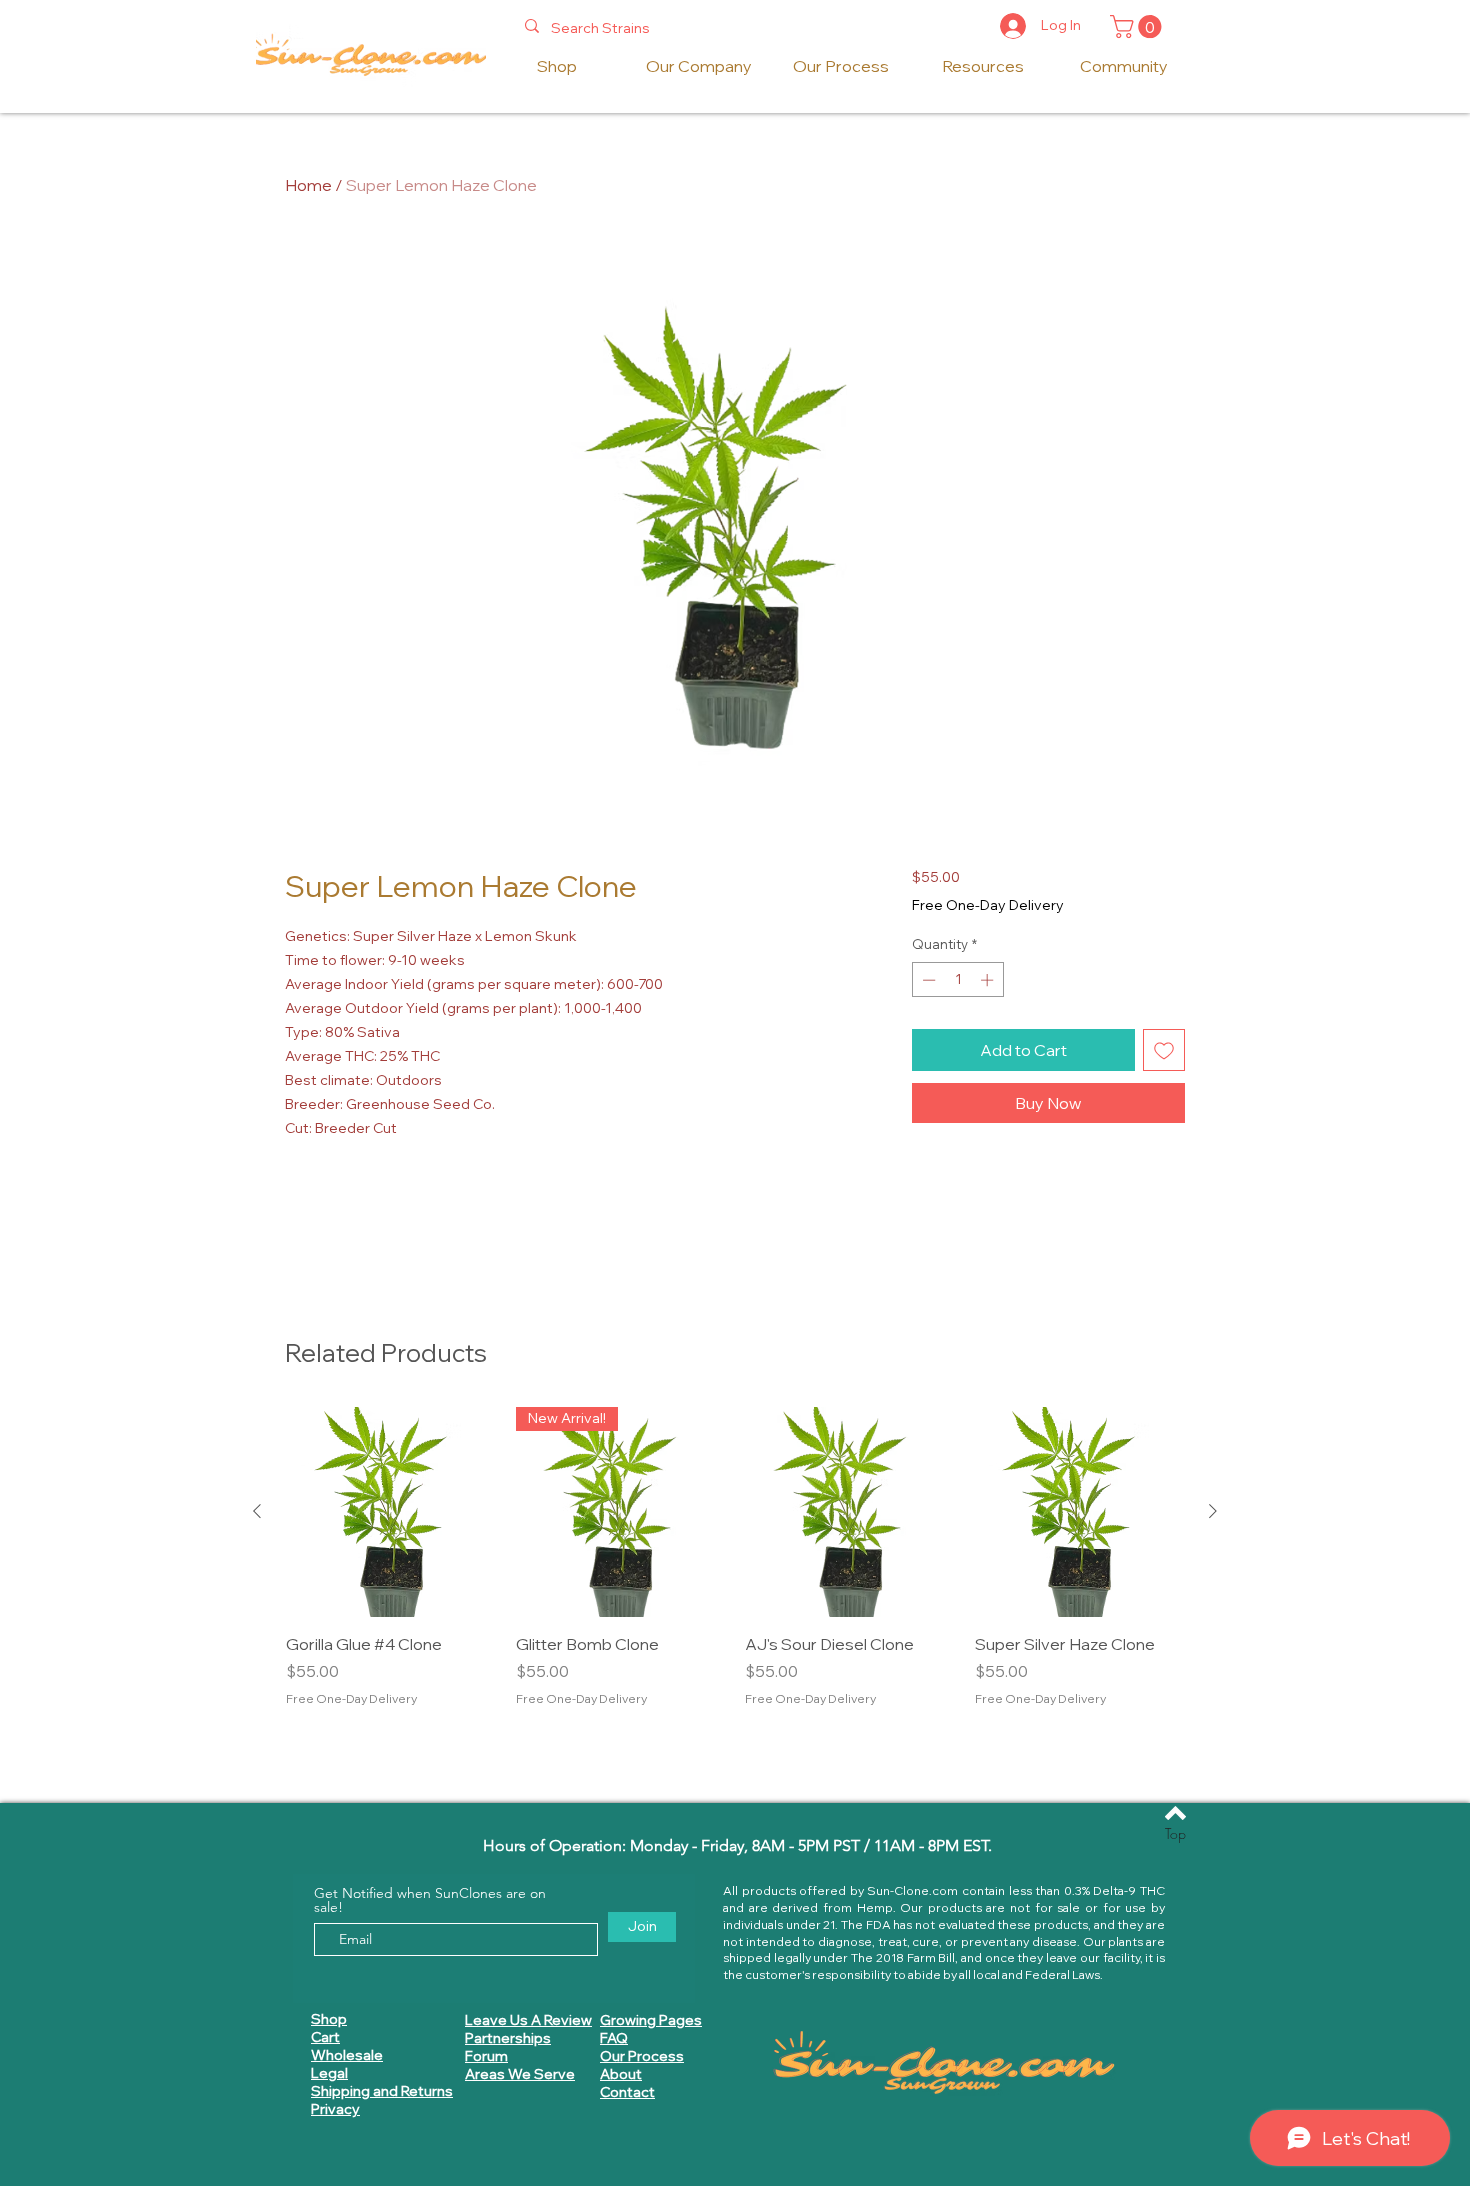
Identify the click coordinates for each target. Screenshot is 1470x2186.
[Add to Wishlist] (1164, 1050)
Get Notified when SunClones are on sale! (430, 1900)
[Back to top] (1175, 1813)
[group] (735, 1568)
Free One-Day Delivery (988, 905)
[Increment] (989, 980)
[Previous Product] (257, 1511)
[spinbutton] (957, 980)
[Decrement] (927, 980)
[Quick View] (391, 1512)
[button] (1138, 26)
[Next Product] (1213, 1511)
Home (308, 185)
